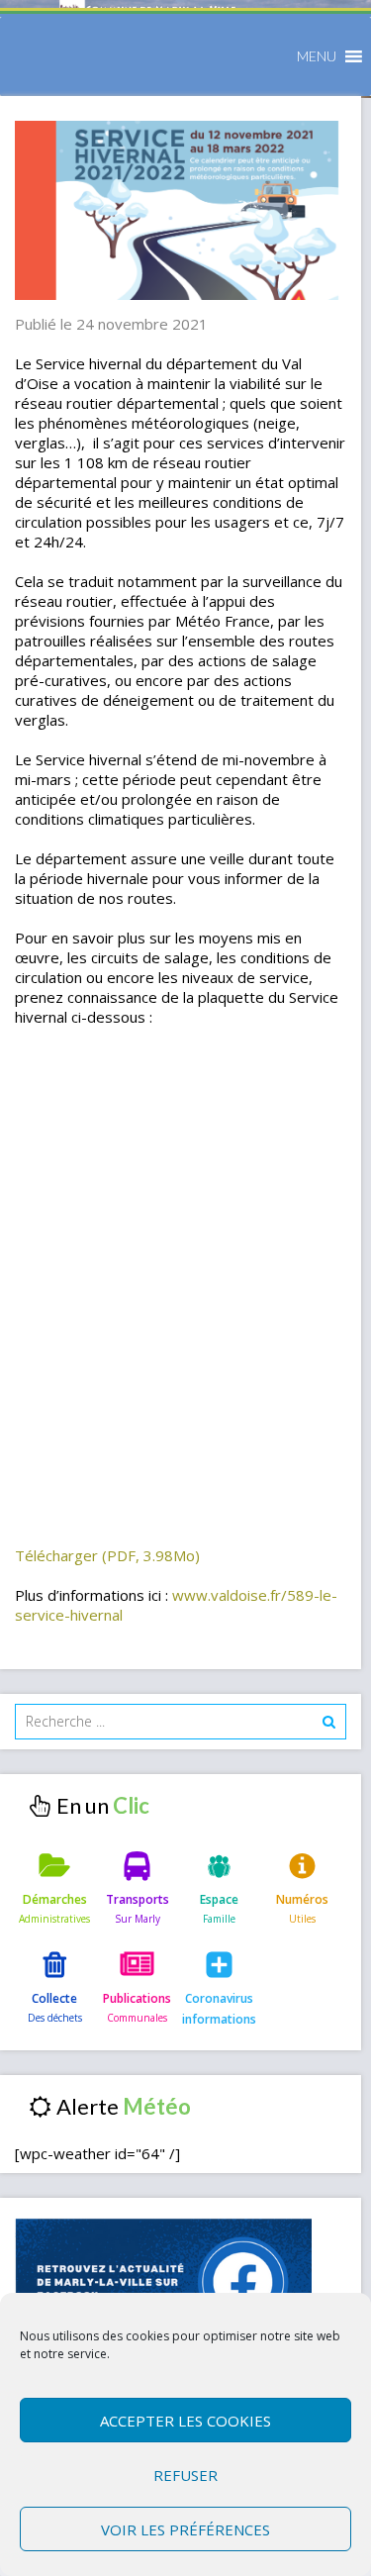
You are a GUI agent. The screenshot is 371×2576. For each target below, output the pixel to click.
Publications (137, 1998)
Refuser (185, 2475)
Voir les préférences (185, 2529)
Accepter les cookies (185, 2421)
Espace (219, 1899)
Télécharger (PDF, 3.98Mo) (107, 1555)
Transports (138, 1899)
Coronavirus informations (219, 2008)
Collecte (54, 1998)
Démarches (55, 1899)
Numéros (302, 1899)
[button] (317, 56)
